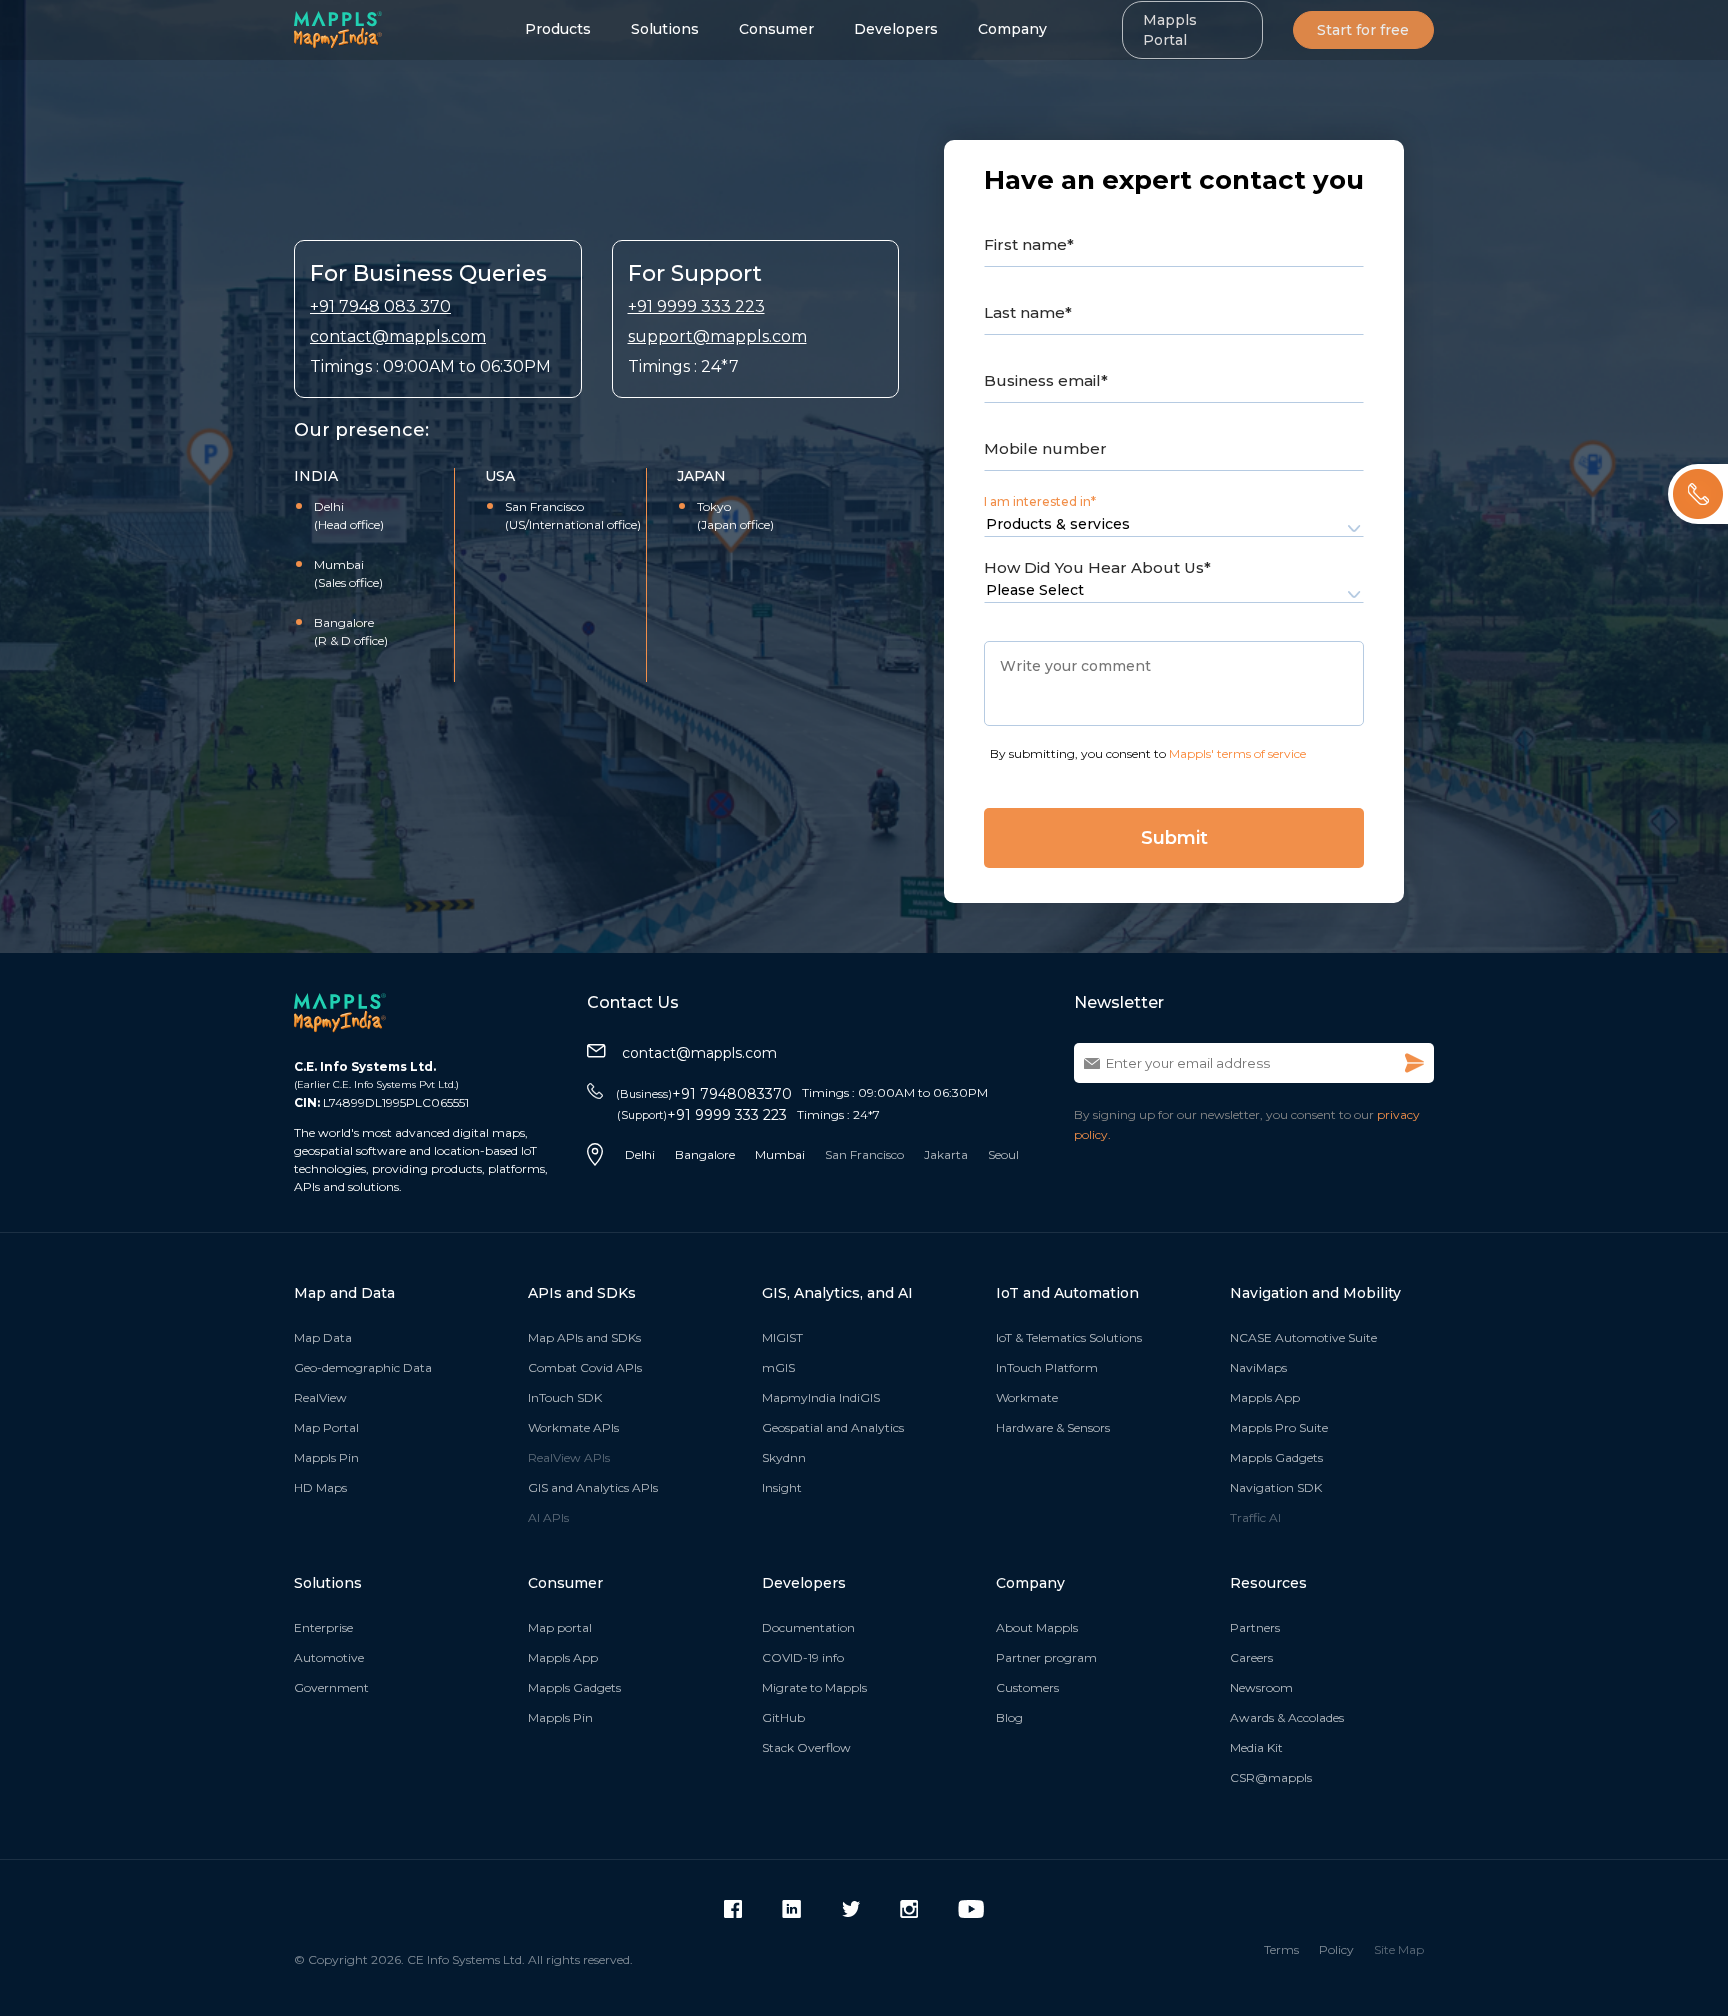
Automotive (329, 1657)
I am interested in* (1040, 501)
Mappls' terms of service (1237, 753)
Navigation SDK (1276, 1487)
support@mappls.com (717, 336)
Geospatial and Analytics (833, 1427)
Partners (1255, 1627)
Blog (1009, 1717)
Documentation (808, 1627)
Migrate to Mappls (814, 1687)
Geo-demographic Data (363, 1367)
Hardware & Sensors (1053, 1427)
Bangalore (705, 1154)
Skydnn (784, 1457)
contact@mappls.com (398, 336)
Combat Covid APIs (585, 1367)
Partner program (1046, 1657)
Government (331, 1687)
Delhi (640, 1154)
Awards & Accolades (1287, 1717)
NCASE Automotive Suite (1303, 1337)
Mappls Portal (1170, 30)
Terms (1281, 1949)
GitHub (783, 1717)
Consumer (776, 29)
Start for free (1363, 30)
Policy (1336, 1949)
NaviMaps (1258, 1367)
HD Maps (320, 1487)
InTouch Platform (1047, 1367)
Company (1012, 29)
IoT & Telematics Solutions (1069, 1337)
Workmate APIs (573, 1427)
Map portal (560, 1627)
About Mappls (1037, 1627)
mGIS (778, 1367)
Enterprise (323, 1627)
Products (558, 29)
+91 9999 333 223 (696, 306)
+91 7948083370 (704, 1094)
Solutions (665, 29)
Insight (782, 1487)
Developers (896, 29)
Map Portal (326, 1427)
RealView (320, 1397)
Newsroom (1261, 1687)
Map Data (323, 1337)
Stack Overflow (806, 1747)
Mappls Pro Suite (1279, 1427)
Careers (1251, 1657)
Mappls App (1265, 1397)
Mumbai (780, 1154)
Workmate (1027, 1397)
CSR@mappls (1271, 1777)
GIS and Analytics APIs (593, 1487)
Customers (1027, 1687)
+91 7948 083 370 (380, 306)
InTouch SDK (565, 1397)
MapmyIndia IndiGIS (821, 1397)
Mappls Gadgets (1276, 1457)
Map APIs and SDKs (584, 1337)
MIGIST (782, 1337)
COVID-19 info (803, 1657)
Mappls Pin (326, 1457)
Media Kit (1256, 1747)
